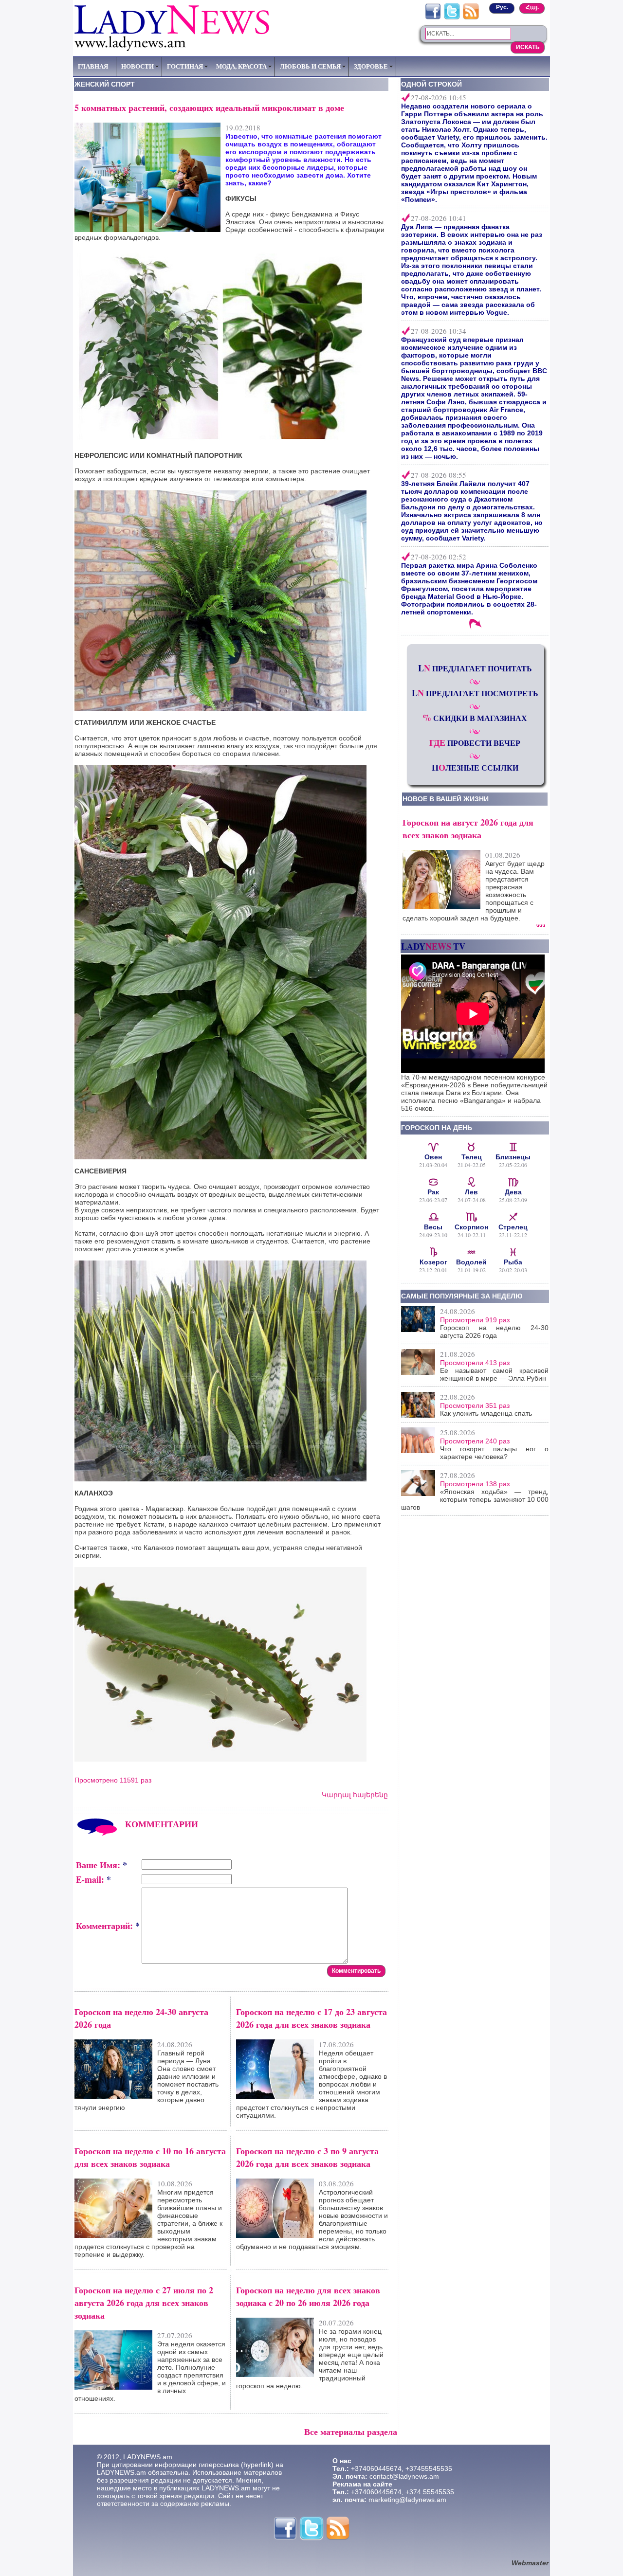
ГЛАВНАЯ (93, 66)
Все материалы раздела (351, 2432)
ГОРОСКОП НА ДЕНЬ (437, 1128)
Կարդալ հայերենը (355, 1795)
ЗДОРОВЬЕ (371, 66)
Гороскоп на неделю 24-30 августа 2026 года (494, 1332)
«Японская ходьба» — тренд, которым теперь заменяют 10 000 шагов (475, 1499)
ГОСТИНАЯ (185, 66)
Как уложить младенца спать (486, 1413)
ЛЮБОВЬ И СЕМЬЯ (310, 66)
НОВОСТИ (137, 66)
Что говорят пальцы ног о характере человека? (494, 1453)
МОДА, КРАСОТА (241, 66)
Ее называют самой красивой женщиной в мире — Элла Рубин (494, 1374)
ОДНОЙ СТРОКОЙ (431, 84)
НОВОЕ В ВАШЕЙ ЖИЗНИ (446, 799)
